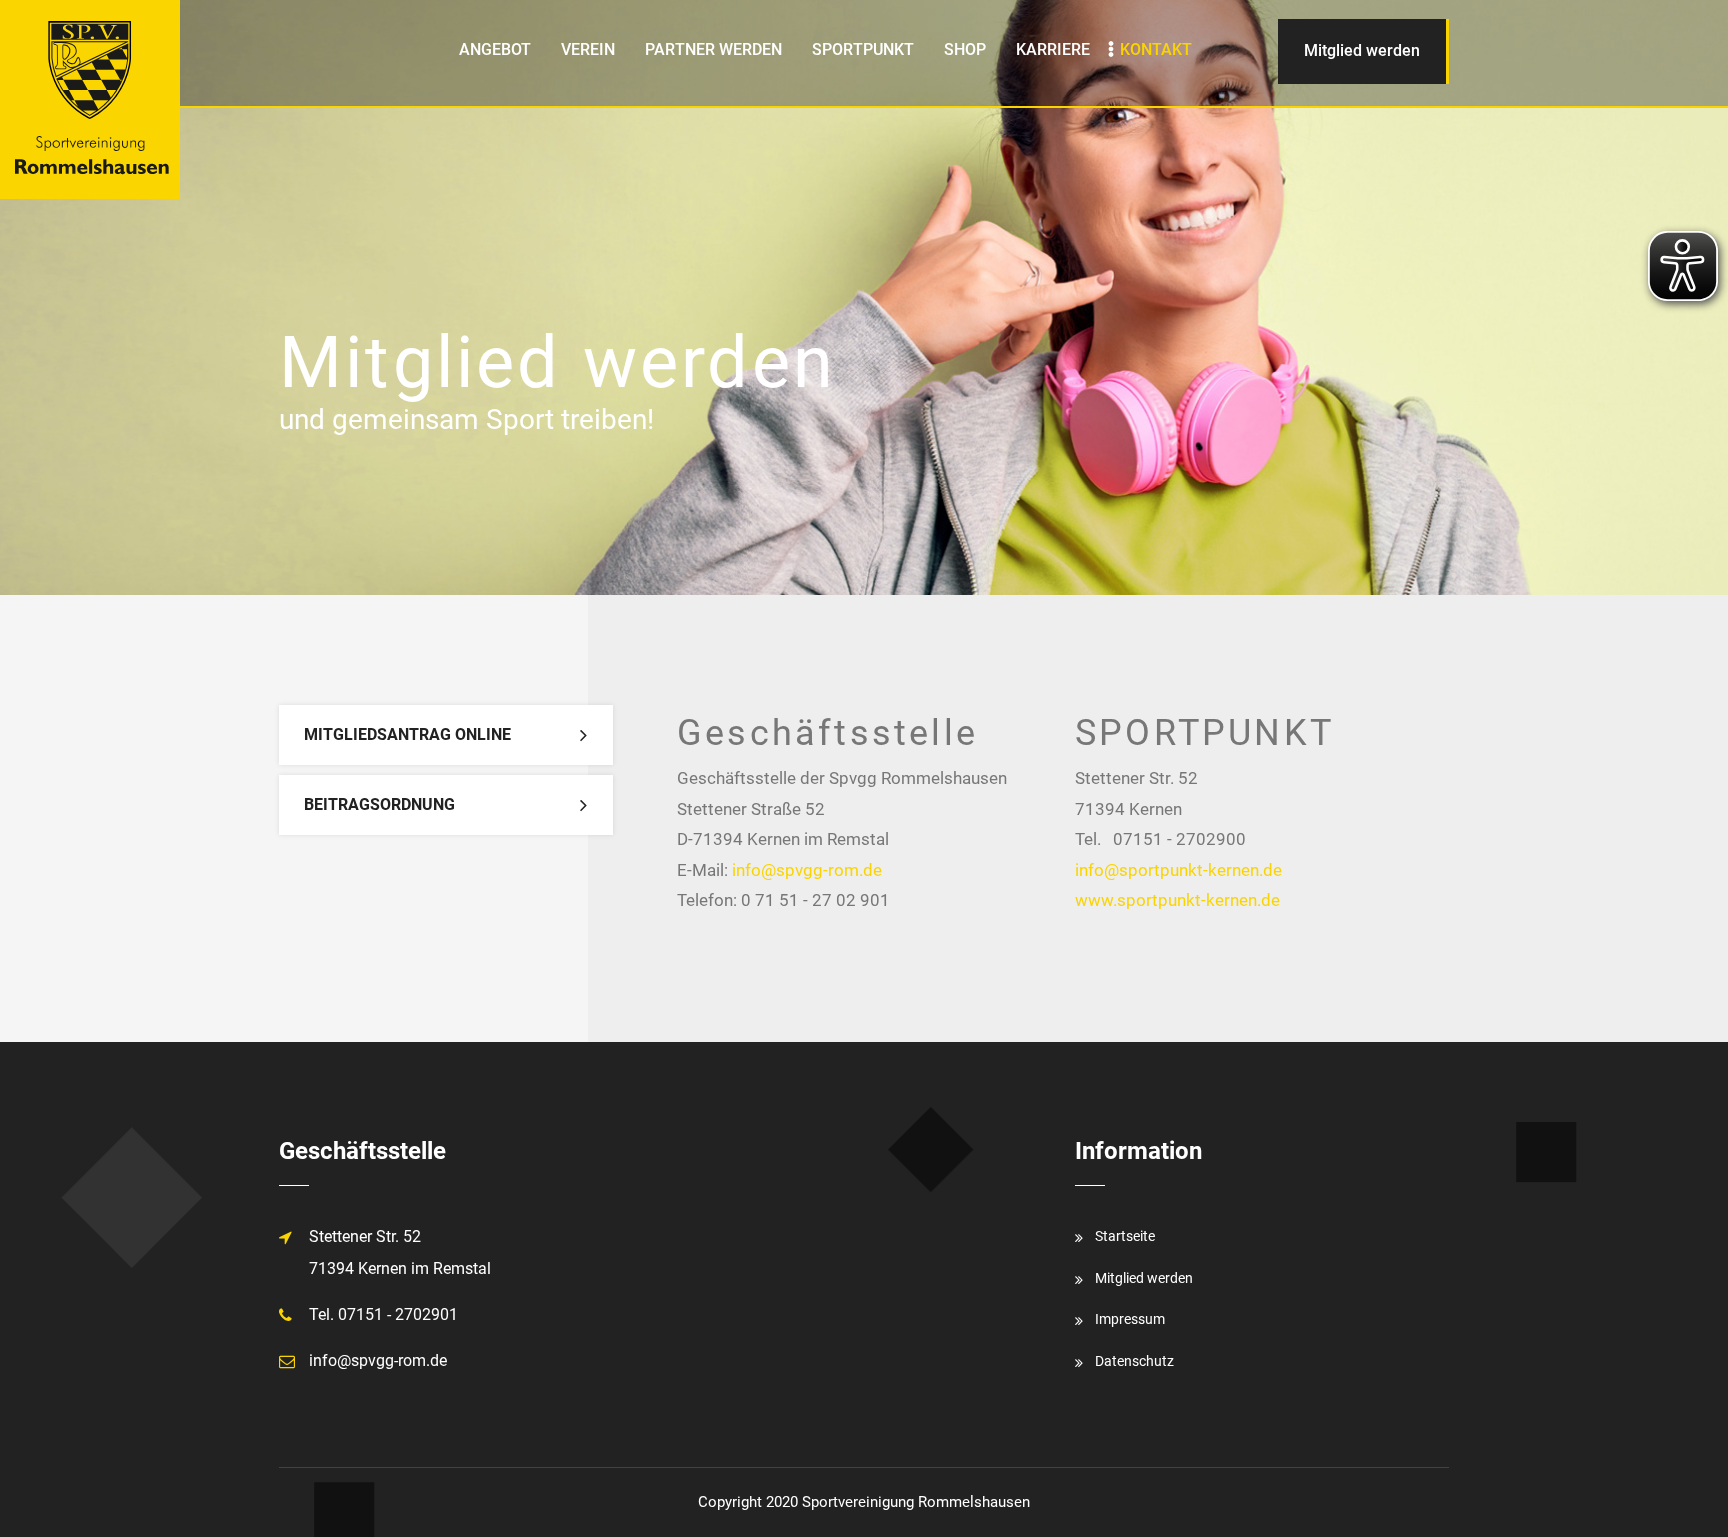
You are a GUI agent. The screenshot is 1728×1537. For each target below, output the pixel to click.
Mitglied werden (1362, 50)
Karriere (1053, 49)
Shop (965, 49)
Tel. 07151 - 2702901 (383, 1314)
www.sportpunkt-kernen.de (1177, 900)
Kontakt (1156, 49)
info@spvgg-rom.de (807, 870)
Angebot (495, 49)
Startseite (1125, 1236)
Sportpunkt (863, 49)
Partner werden (713, 49)
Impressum (1130, 1319)
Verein (588, 49)
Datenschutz (1134, 1361)
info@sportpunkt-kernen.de (1178, 870)
